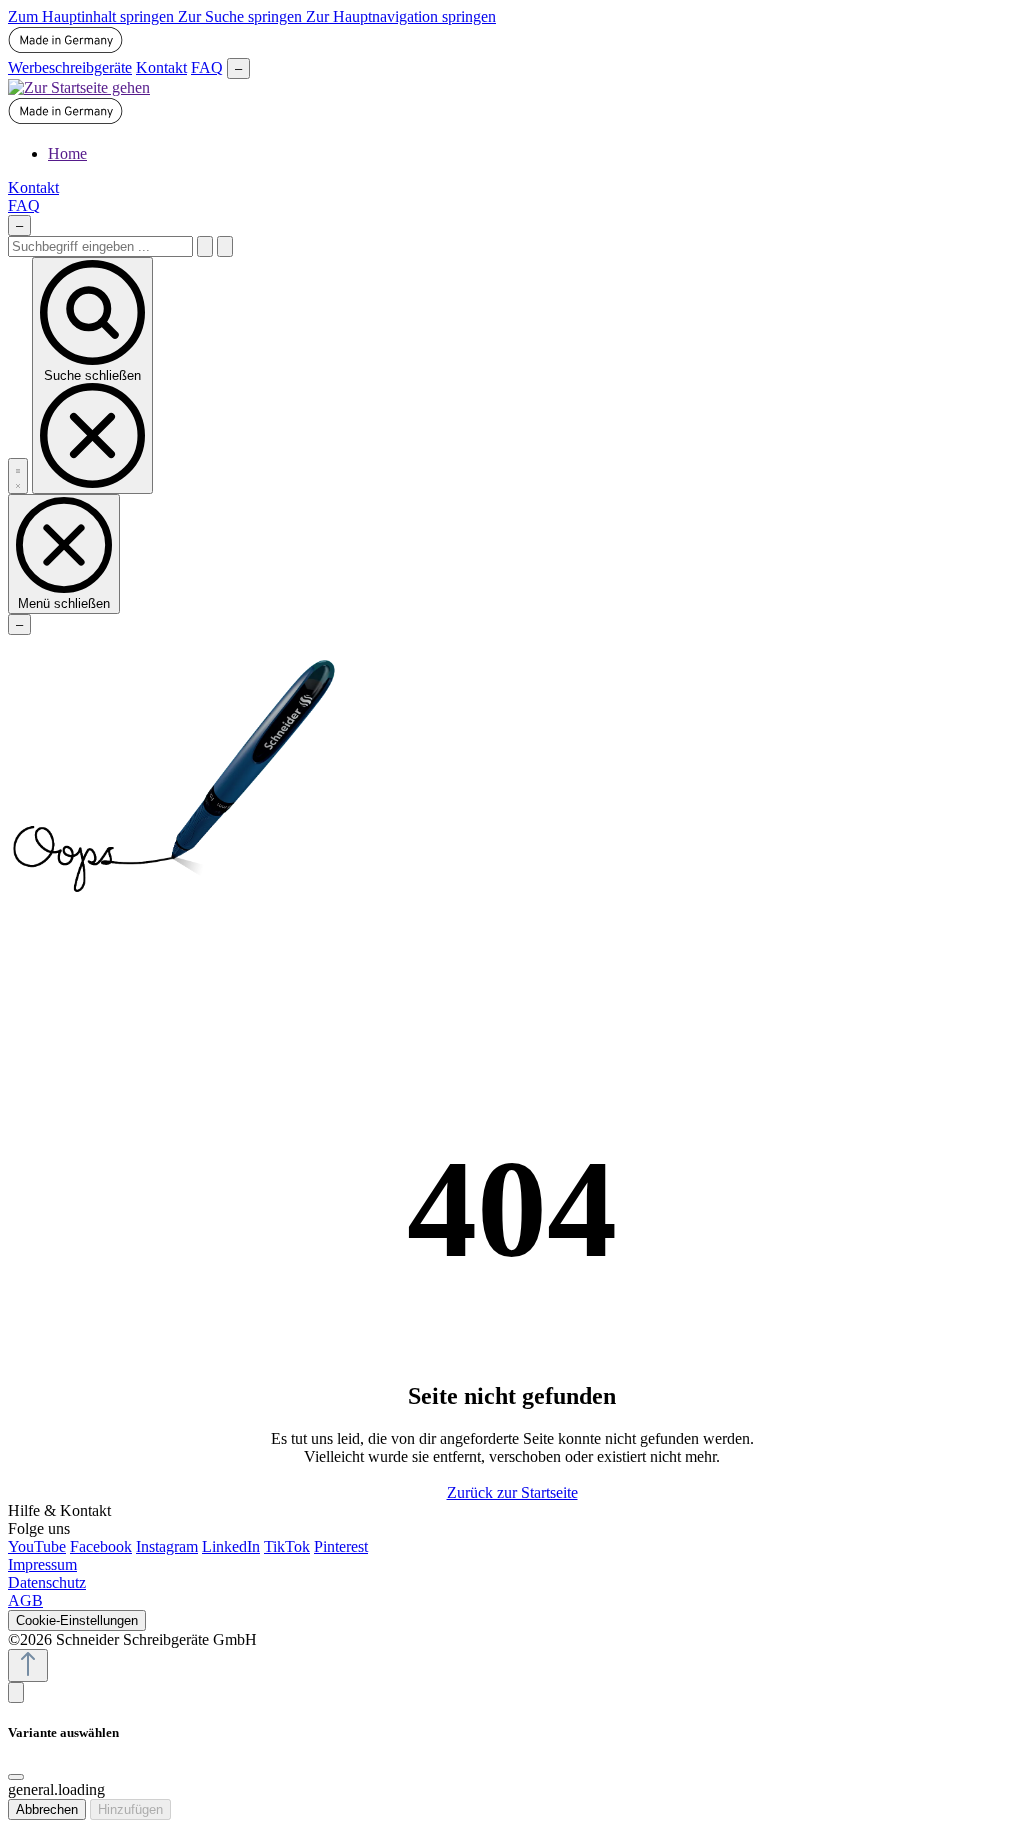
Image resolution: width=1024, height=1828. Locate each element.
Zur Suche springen (242, 16)
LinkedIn (231, 1546)
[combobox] (100, 246)
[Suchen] (205, 246)
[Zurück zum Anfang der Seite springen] (28, 1665)
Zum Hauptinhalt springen (93, 16)
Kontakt (161, 67)
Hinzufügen (130, 1809)
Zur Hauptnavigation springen (401, 16)
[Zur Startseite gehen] (79, 87)
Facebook (101, 1546)
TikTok (287, 1546)
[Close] (16, 1777)
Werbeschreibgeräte (70, 67)
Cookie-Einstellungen (77, 1620)
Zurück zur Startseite (512, 1492)
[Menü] (18, 476)
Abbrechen (47, 1809)
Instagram (167, 1546)
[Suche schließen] (225, 246)
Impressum (42, 1564)
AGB (25, 1600)
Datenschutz (47, 1582)
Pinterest (341, 1546)
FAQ (207, 67)
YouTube (37, 1546)
